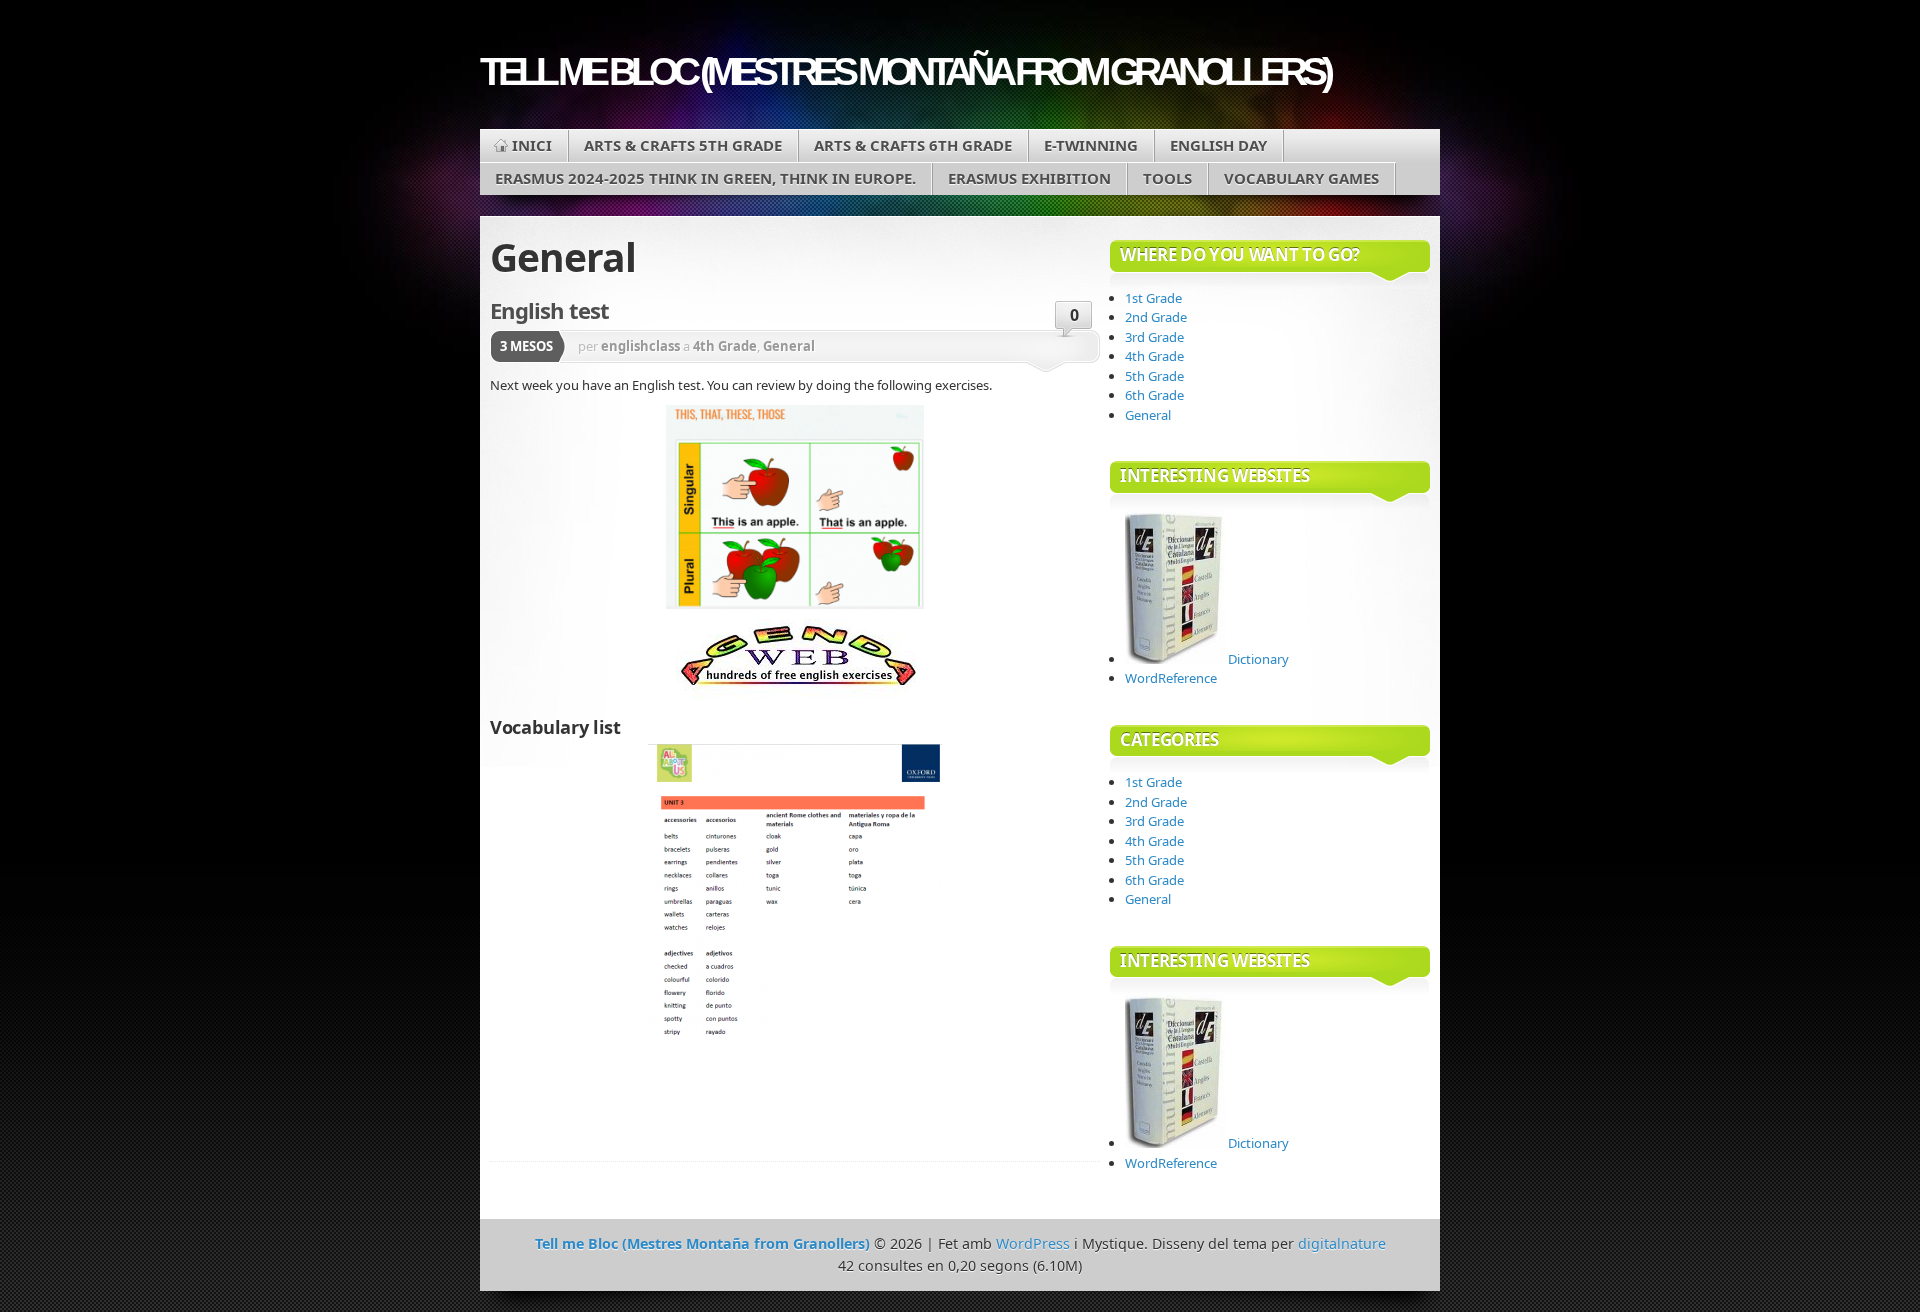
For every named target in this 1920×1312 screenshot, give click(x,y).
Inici (532, 145)
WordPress (1033, 1243)
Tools (1167, 178)
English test (549, 310)
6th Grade (1154, 395)
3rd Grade (1154, 337)
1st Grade (1153, 298)
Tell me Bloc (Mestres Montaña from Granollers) (904, 71)
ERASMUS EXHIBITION (1029, 178)
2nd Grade (1156, 317)
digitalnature (1342, 1243)
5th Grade (1154, 376)
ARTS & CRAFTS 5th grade (683, 145)
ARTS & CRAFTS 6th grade (913, 145)
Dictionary (1257, 659)
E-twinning (1091, 145)
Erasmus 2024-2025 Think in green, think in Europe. (705, 178)
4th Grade (725, 346)
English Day (1218, 145)
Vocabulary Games (1301, 178)
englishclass (640, 346)
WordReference (1171, 678)
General (789, 346)
